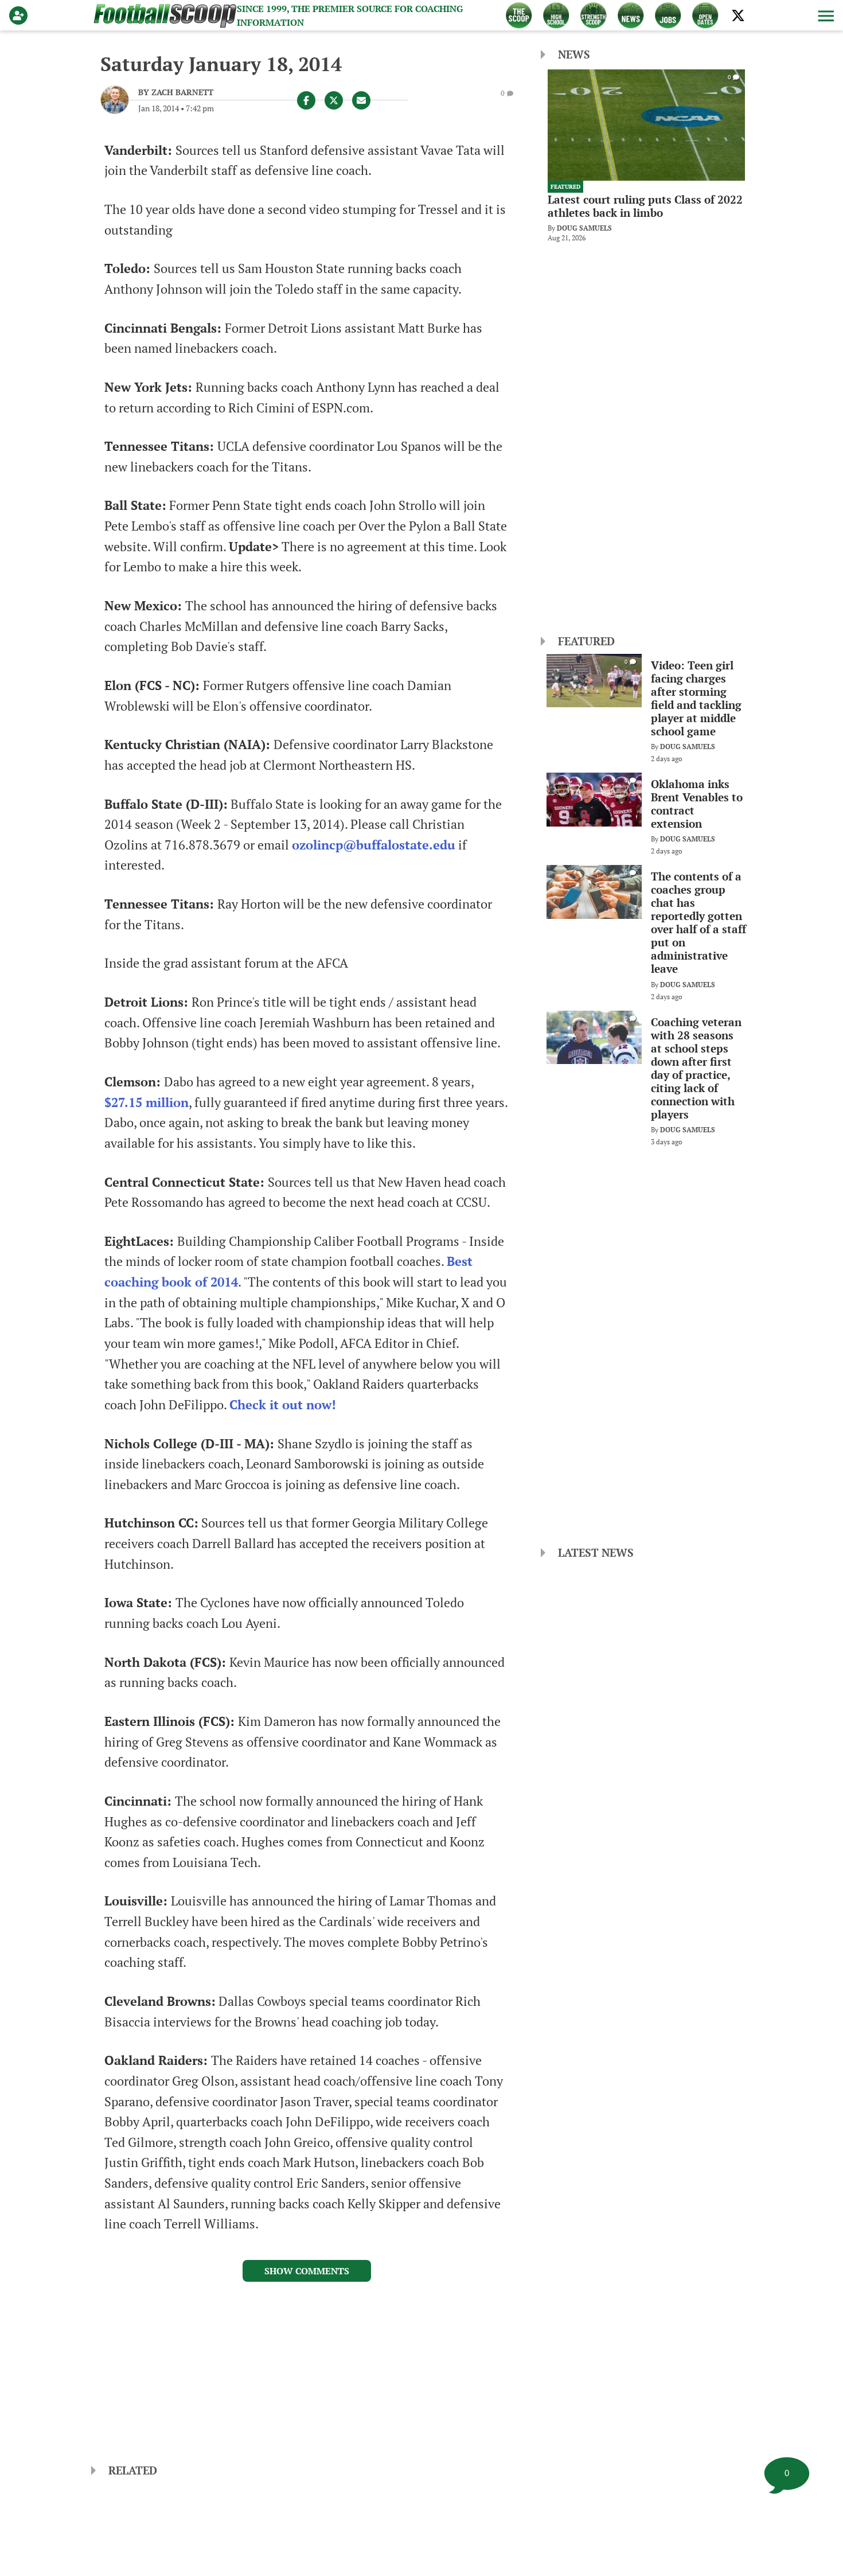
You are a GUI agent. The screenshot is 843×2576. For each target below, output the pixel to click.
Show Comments (307, 2271)
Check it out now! (283, 1405)
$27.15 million (147, 1102)
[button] (825, 15)
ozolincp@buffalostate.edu (374, 845)
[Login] (21, 15)
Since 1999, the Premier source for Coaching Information (350, 15)
